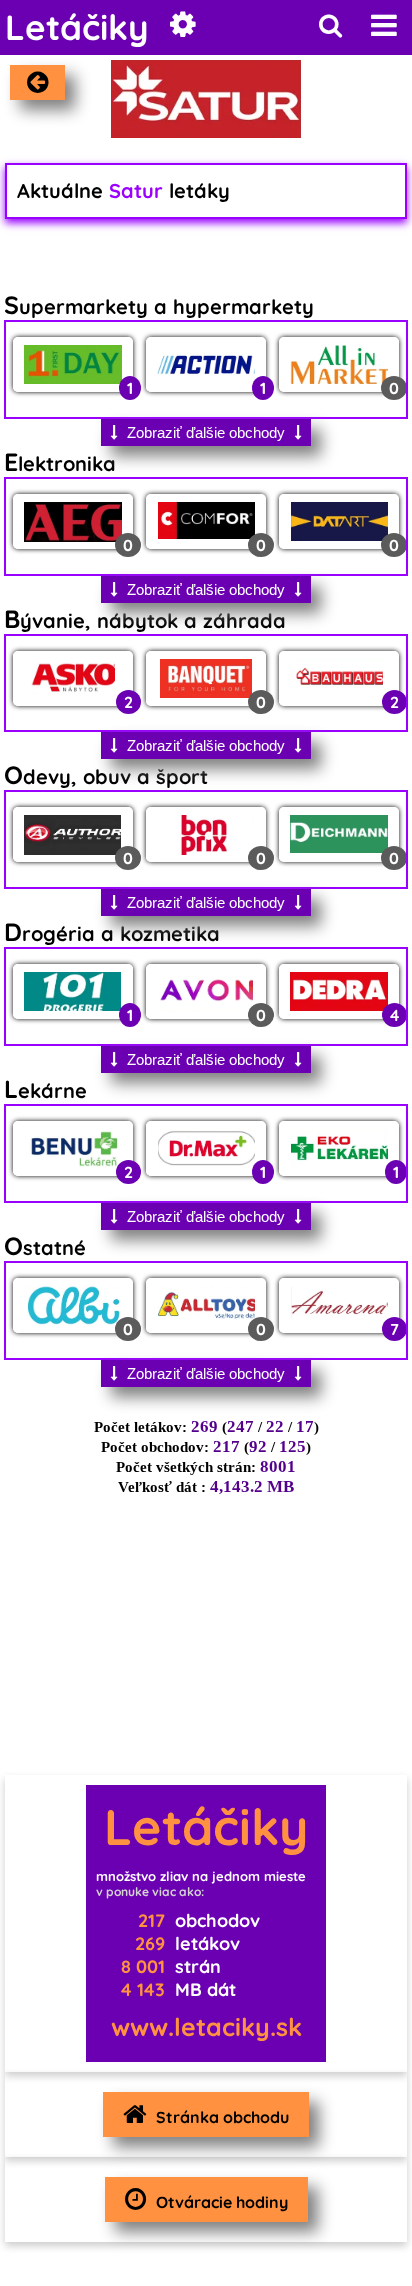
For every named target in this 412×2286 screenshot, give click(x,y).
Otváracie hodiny (222, 2202)
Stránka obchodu (222, 2117)
